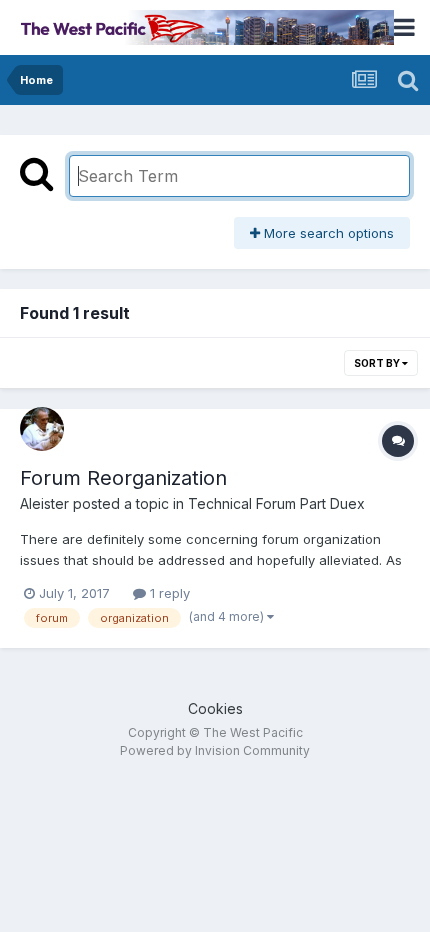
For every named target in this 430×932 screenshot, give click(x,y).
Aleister (44, 503)
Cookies (215, 708)
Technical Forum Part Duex (276, 503)
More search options (327, 233)
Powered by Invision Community (215, 750)
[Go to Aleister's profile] (42, 429)
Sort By (378, 363)
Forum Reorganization (123, 478)
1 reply (168, 593)
